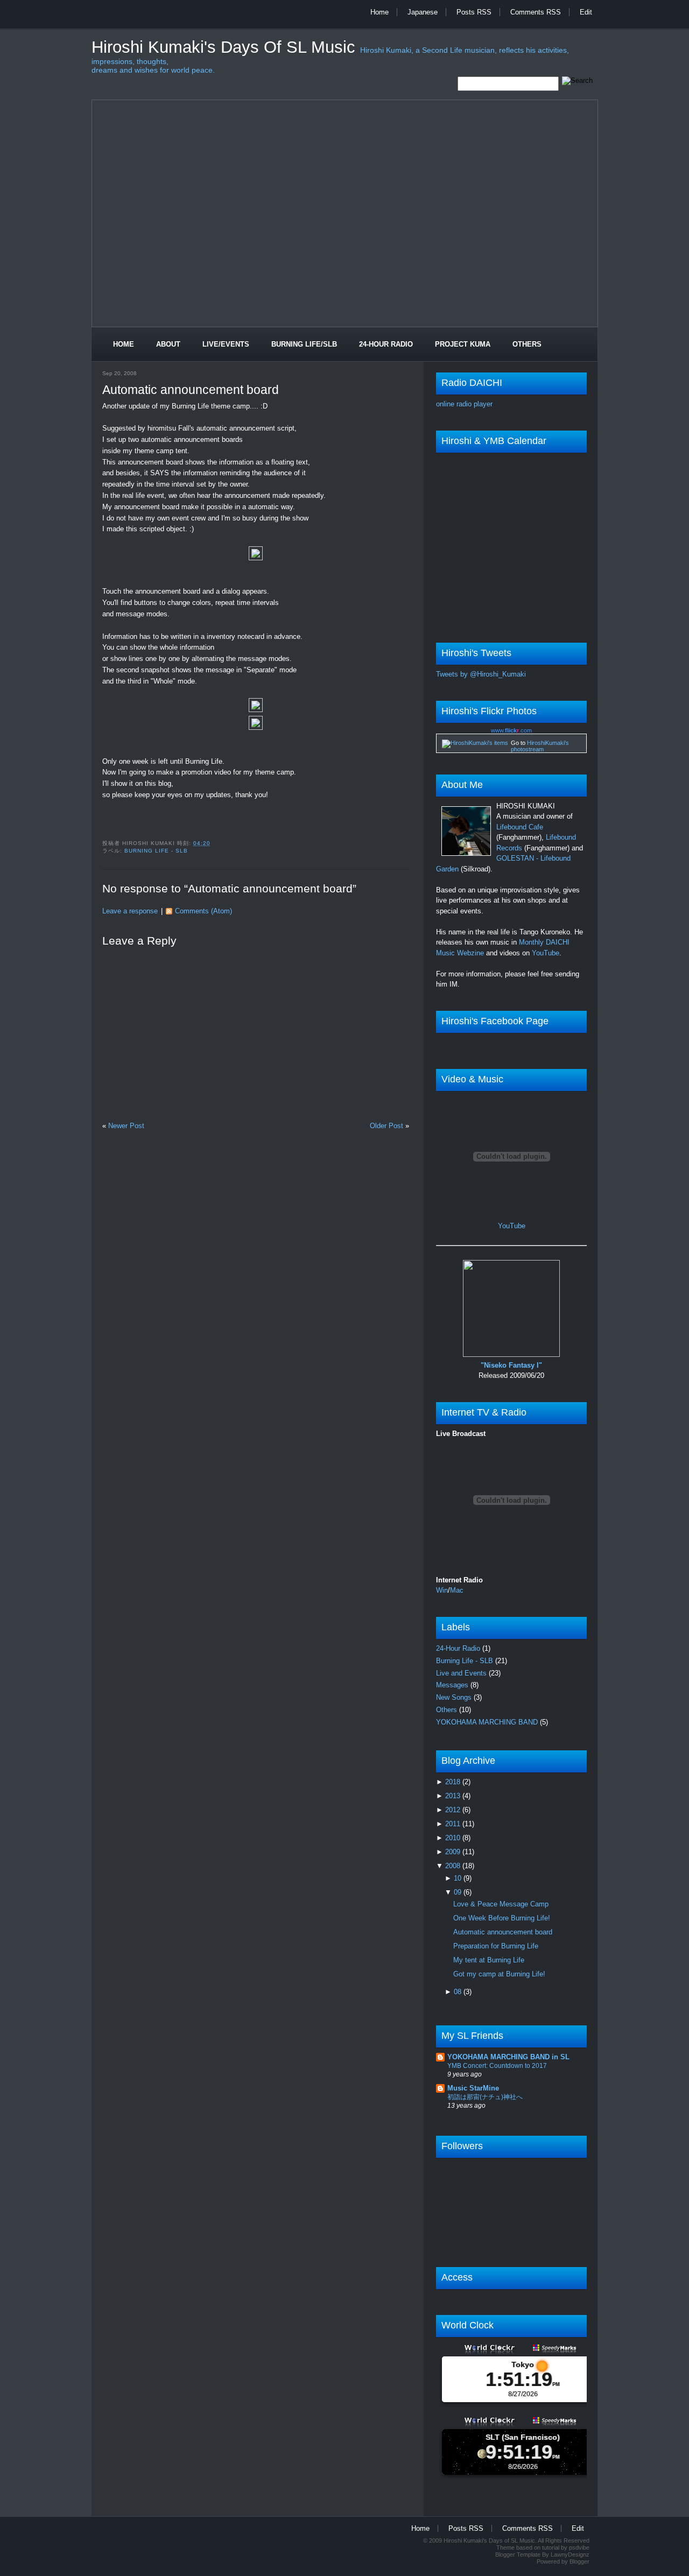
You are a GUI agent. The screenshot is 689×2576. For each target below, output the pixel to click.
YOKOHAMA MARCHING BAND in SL (508, 2057)
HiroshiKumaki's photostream (540, 746)
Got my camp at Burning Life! (499, 1974)
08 (459, 1992)
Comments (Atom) (203, 911)
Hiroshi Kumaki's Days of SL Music (226, 47)
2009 (454, 1852)
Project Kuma (463, 344)
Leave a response (130, 911)
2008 (454, 1866)
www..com (511, 730)
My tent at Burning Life (489, 1960)
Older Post (386, 1126)
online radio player (464, 404)
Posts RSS (474, 12)
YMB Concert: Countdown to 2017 (497, 2066)
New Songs (455, 1697)
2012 (454, 1810)
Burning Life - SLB (156, 851)
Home (379, 12)
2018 (454, 1782)
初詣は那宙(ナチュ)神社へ (485, 2097)
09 (459, 1892)
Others (527, 344)
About (168, 344)
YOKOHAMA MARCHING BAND (488, 1722)
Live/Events (226, 344)
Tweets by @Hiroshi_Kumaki (481, 674)
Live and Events (462, 1673)
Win (442, 1590)
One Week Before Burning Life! (502, 1918)
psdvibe (579, 2547)
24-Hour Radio (386, 344)
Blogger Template (518, 2554)
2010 (454, 1838)
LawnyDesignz (570, 2554)
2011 (454, 1824)
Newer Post (126, 1126)
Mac (457, 1590)
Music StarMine (473, 2088)
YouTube (546, 953)
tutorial (551, 2547)
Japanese (423, 12)
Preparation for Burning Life (496, 1946)
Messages (453, 1685)
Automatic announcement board (191, 390)
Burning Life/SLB (304, 344)
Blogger (579, 2561)
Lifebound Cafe (520, 827)
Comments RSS (536, 12)
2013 (454, 1796)
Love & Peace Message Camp (501, 1904)
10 (459, 1878)
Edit (586, 12)
